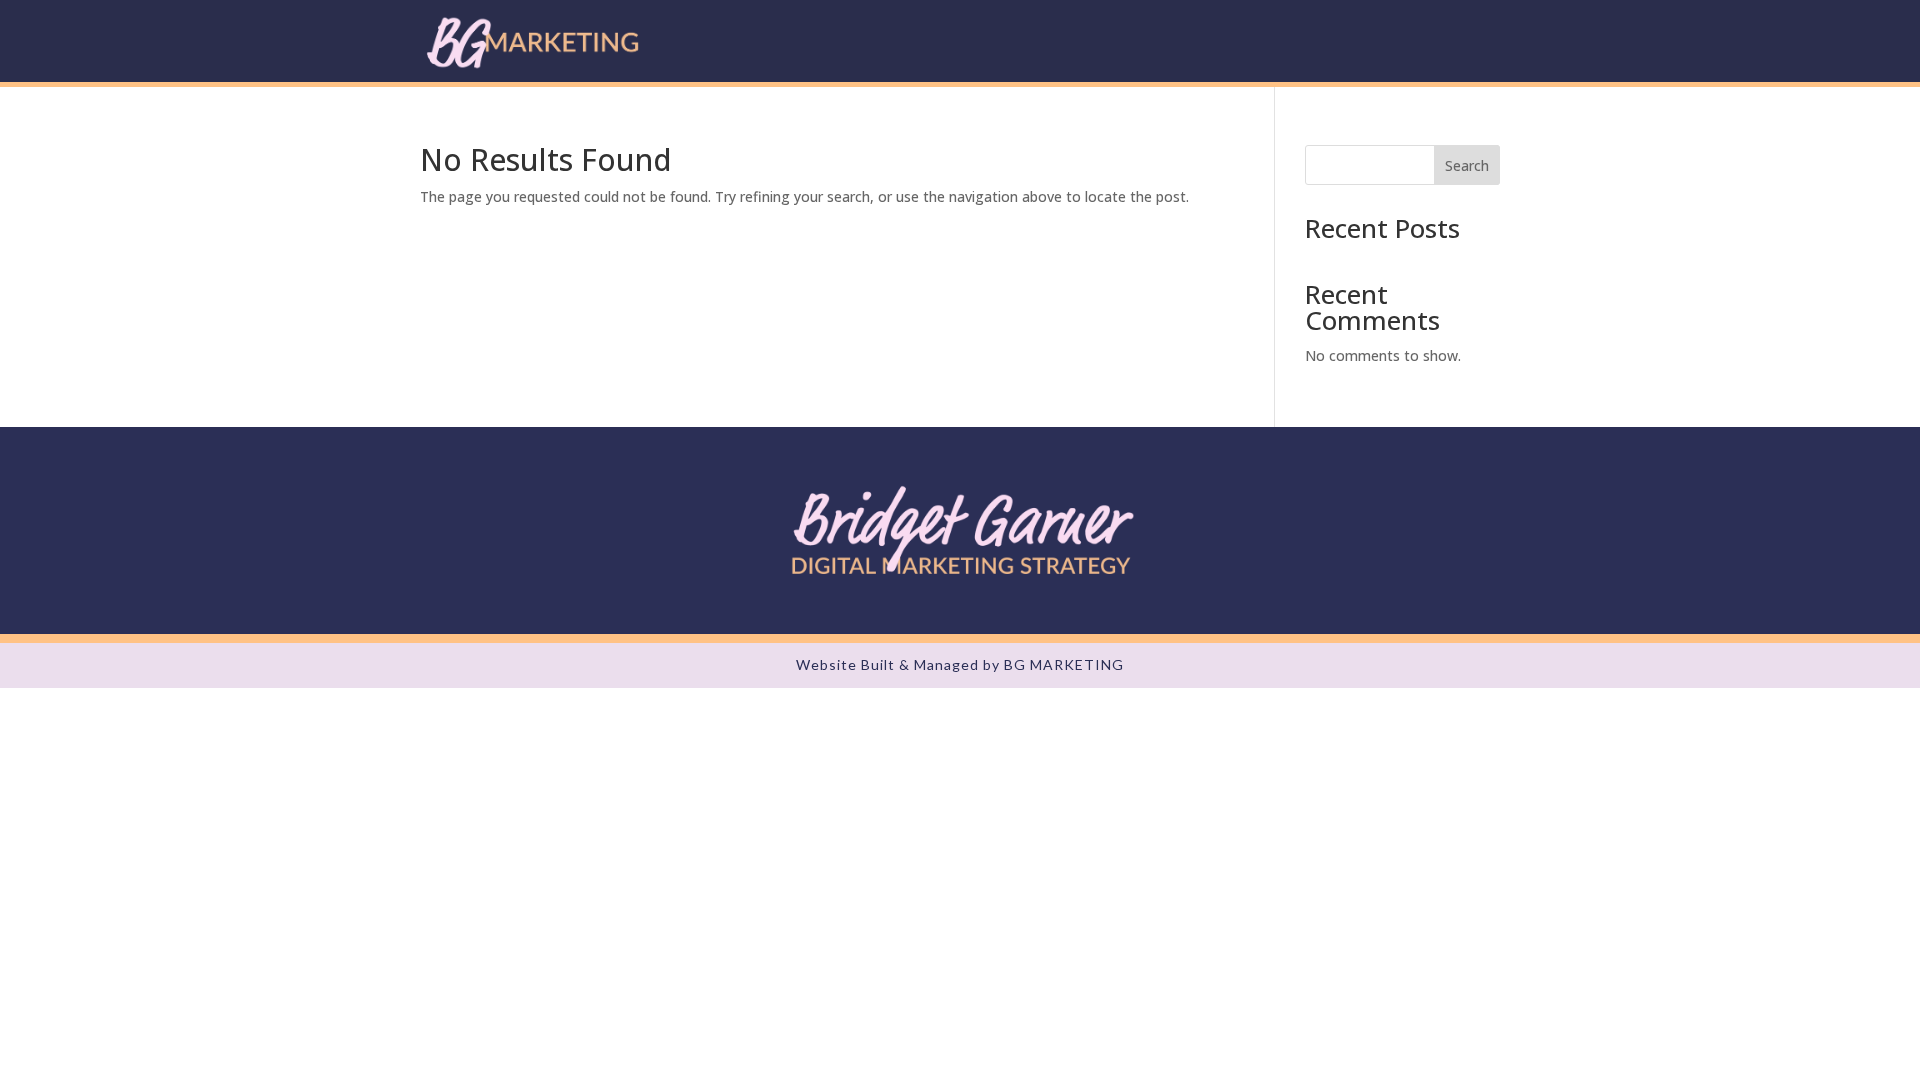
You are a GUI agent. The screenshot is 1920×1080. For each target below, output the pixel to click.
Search (1467, 165)
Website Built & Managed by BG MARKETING (960, 664)
